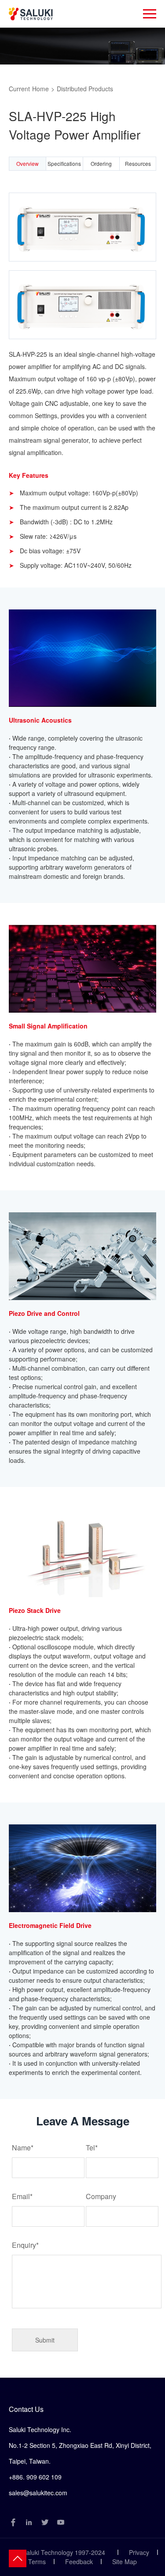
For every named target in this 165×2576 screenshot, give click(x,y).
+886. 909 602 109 (35, 2477)
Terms (37, 2562)
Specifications (64, 163)
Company (101, 2196)
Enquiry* (25, 2245)
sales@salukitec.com (38, 2493)
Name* (23, 2148)
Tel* (92, 2148)
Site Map (125, 2562)
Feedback (79, 2562)
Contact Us (26, 2409)
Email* (22, 2196)
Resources (138, 163)
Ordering (101, 163)
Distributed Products (85, 89)
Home (40, 89)
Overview (27, 163)
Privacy (139, 2552)
